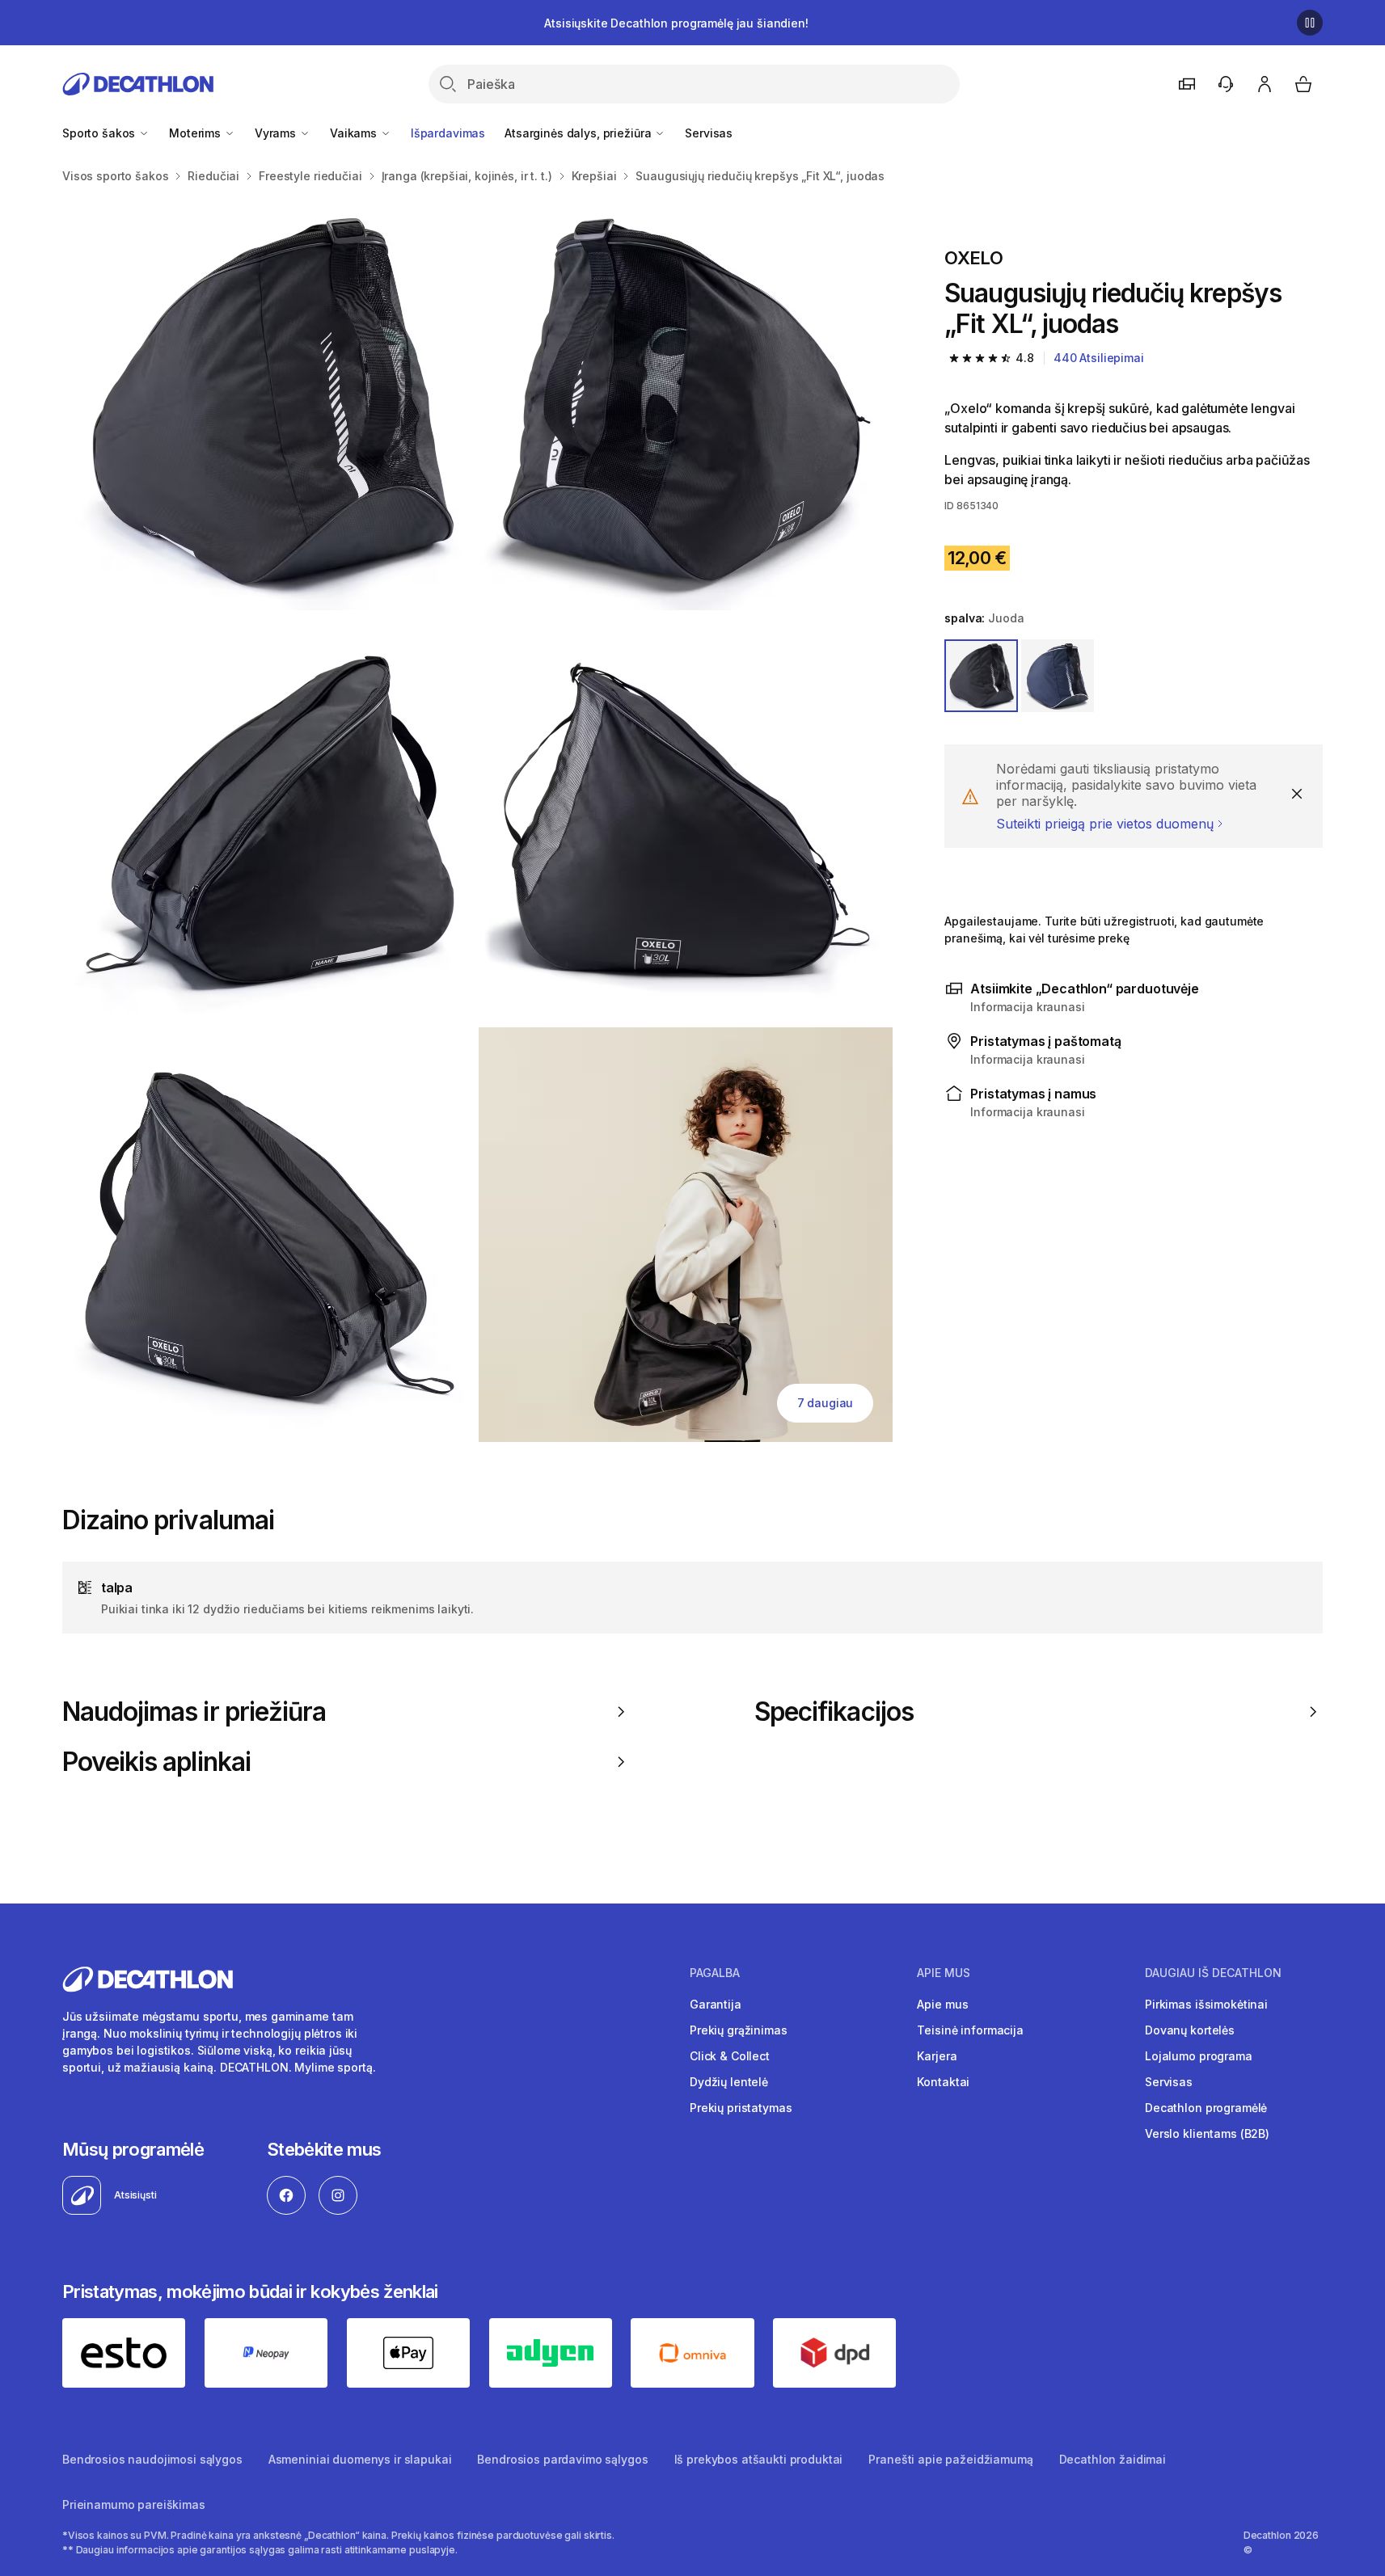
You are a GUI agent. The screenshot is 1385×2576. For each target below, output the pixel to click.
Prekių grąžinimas (739, 2030)
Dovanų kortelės (1190, 2030)
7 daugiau (826, 1403)
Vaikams (355, 133)
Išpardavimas (448, 133)
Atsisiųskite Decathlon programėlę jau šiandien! (676, 23)
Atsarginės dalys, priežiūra (579, 133)
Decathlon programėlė (1206, 2108)
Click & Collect (730, 2056)
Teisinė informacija (970, 2030)
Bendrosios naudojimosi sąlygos (152, 2459)
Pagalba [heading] (715, 1973)
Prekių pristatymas (741, 2108)
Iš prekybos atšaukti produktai (759, 2459)
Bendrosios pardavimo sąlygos (562, 2459)
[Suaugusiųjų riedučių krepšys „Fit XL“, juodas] (270, 403)
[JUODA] (981, 676)
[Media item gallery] (477, 819)
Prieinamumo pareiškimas (134, 2504)
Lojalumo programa (1199, 2056)
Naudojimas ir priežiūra (194, 1712)
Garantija (716, 2004)
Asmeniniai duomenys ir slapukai (360, 2459)
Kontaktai (943, 2082)
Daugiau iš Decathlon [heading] (1213, 1973)
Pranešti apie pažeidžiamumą (950, 2459)
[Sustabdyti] (1310, 23)
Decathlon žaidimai (1113, 2459)
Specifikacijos (834, 1712)
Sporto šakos (100, 133)
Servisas (709, 133)
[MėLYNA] (1058, 676)
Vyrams (277, 133)
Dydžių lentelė (729, 2082)
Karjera (937, 2056)
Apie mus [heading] (944, 1973)
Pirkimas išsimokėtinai (1206, 2004)
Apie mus (942, 2004)
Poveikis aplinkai (156, 1762)
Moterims (196, 133)
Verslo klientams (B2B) (1207, 2133)
